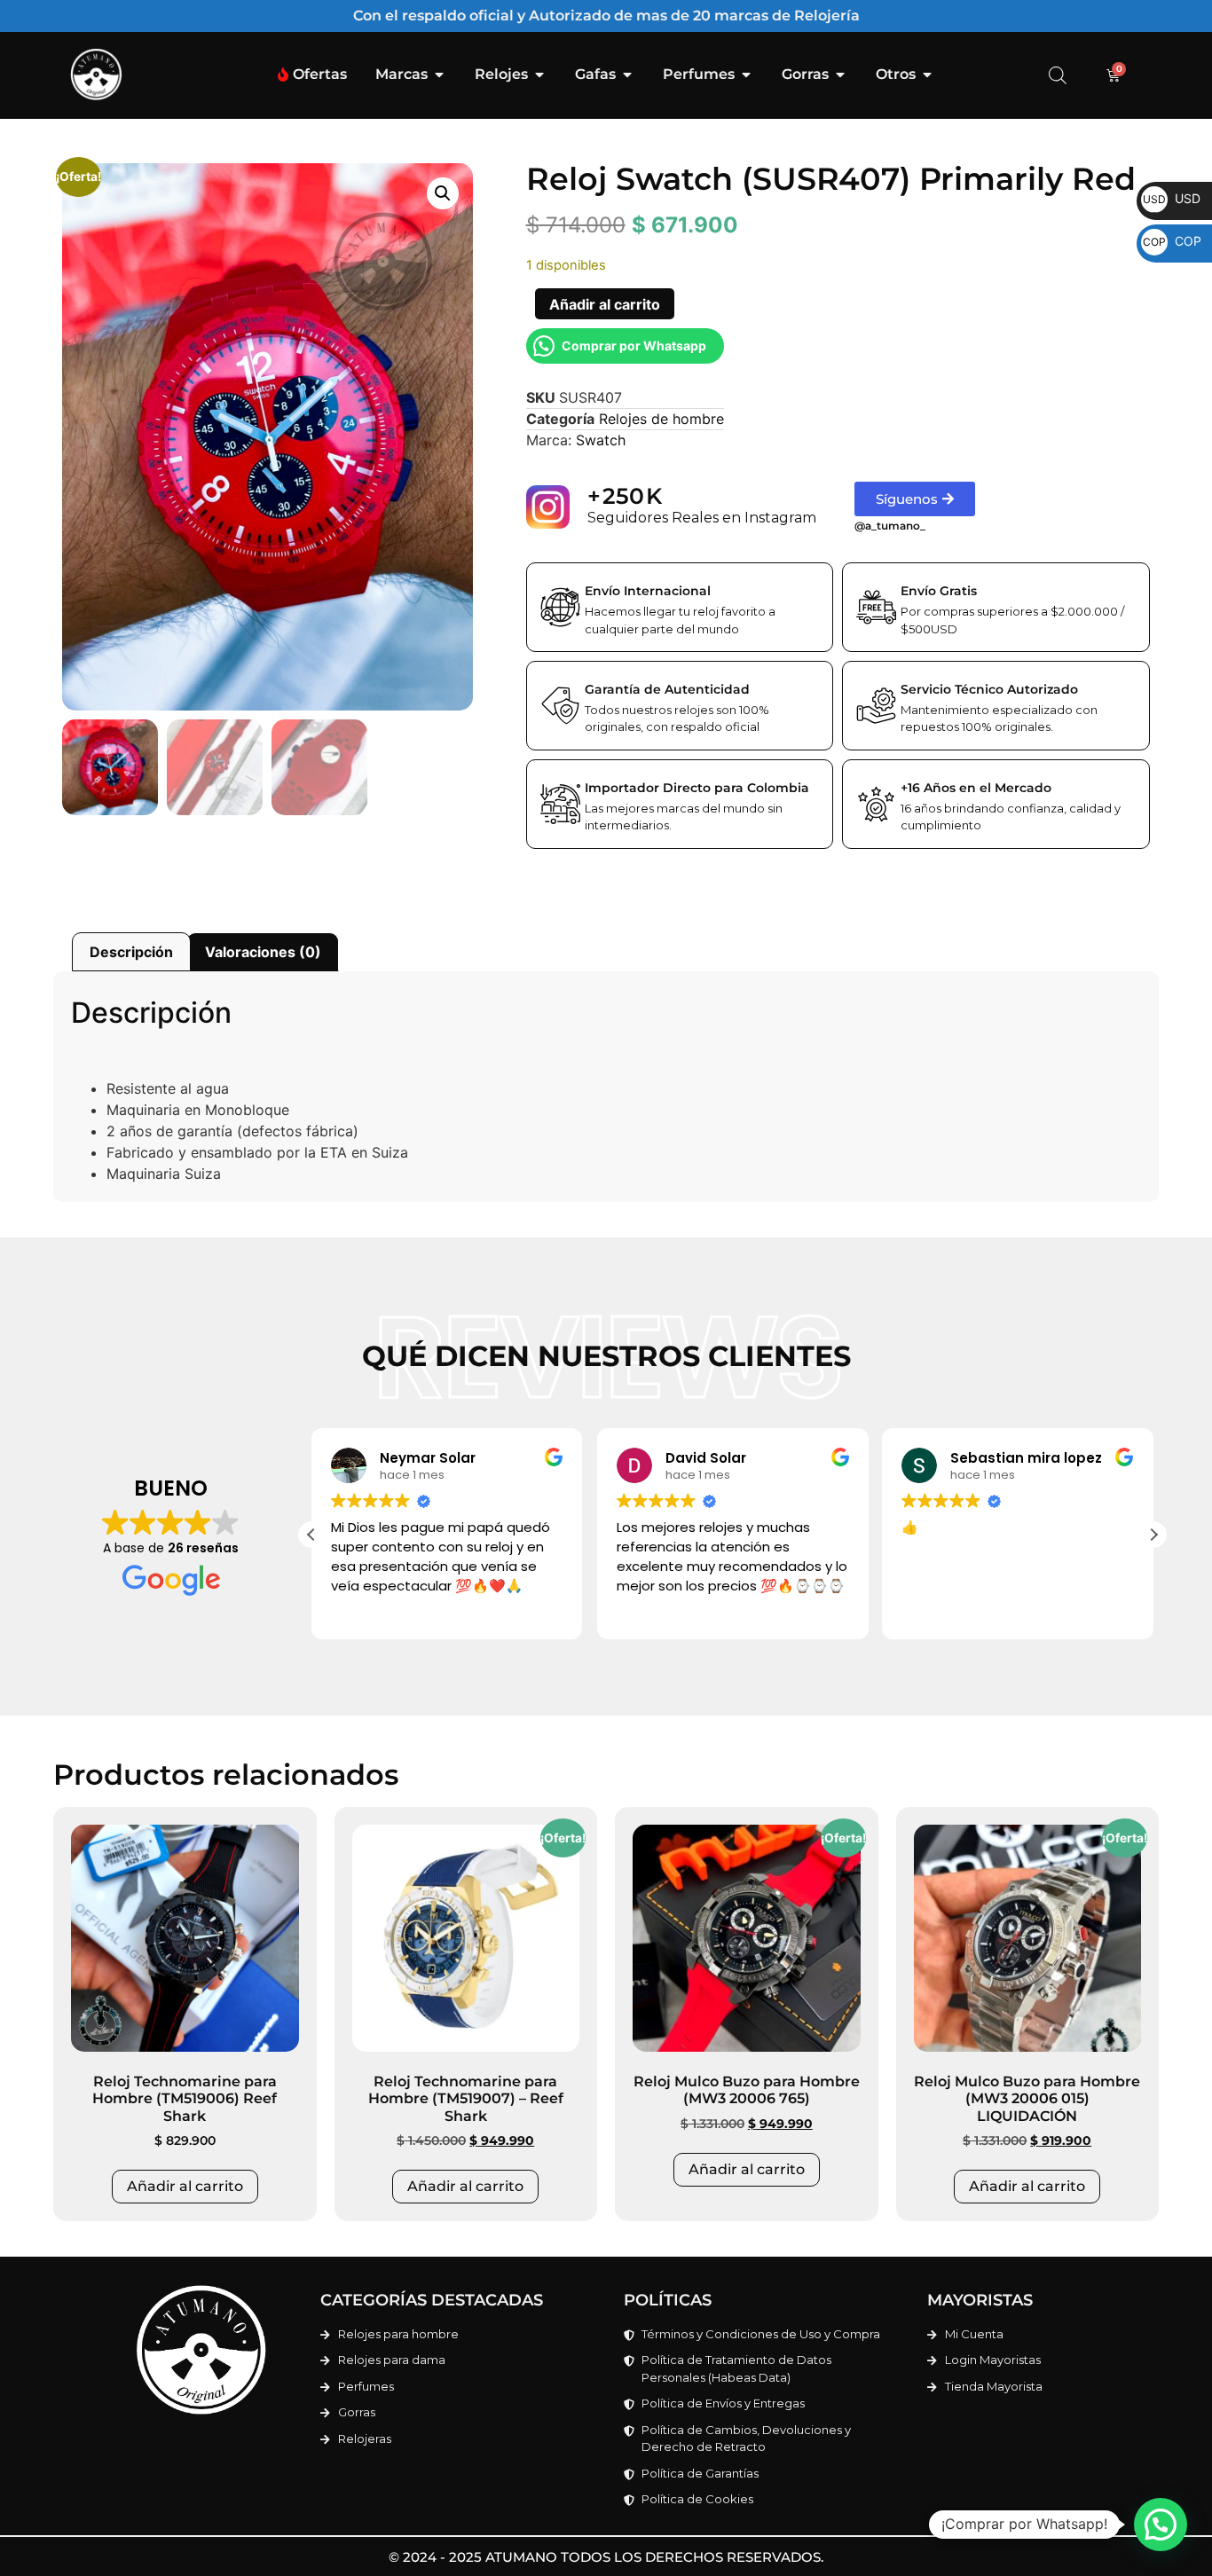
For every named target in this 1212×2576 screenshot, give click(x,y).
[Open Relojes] (539, 75)
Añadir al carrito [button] (185, 2186)
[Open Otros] (927, 75)
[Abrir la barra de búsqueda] (1058, 75)
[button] (443, 193)
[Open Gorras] (840, 75)
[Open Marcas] (439, 75)
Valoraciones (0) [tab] (263, 952)
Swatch (601, 440)
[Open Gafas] (627, 75)
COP (1172, 241)
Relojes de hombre (661, 419)
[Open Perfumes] (746, 75)
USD (1172, 198)
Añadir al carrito (605, 304)
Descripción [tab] (131, 952)
